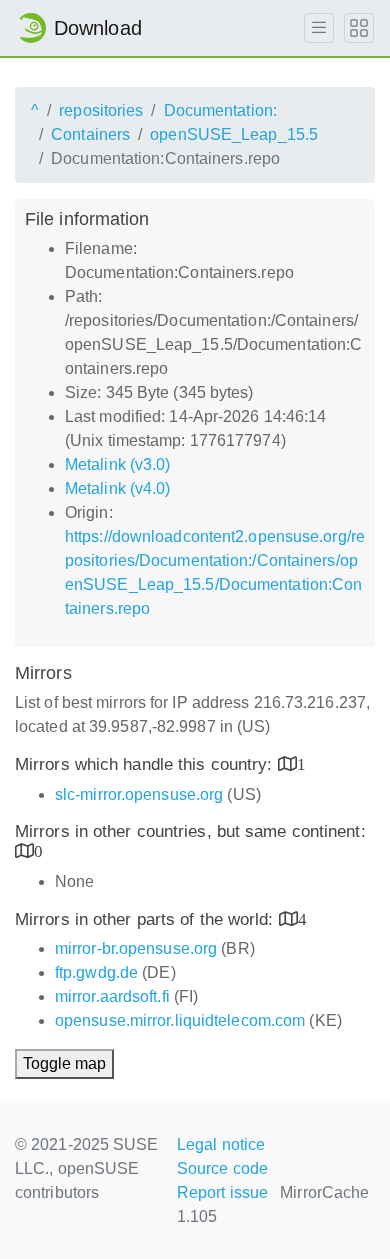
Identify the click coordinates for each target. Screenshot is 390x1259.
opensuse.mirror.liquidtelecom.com (180, 1020)
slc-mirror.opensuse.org (139, 794)
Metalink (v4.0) (118, 488)
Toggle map (64, 1063)
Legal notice (221, 1144)
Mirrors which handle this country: (146, 764)
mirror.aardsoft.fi (112, 996)
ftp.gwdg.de (96, 972)
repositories (101, 110)
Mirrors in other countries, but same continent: (190, 831)
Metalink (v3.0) (118, 464)
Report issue (222, 1192)
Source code (222, 1168)
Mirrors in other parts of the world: (147, 919)
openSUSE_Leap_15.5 (234, 134)
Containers (90, 134)
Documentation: (220, 110)
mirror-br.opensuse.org (136, 948)
